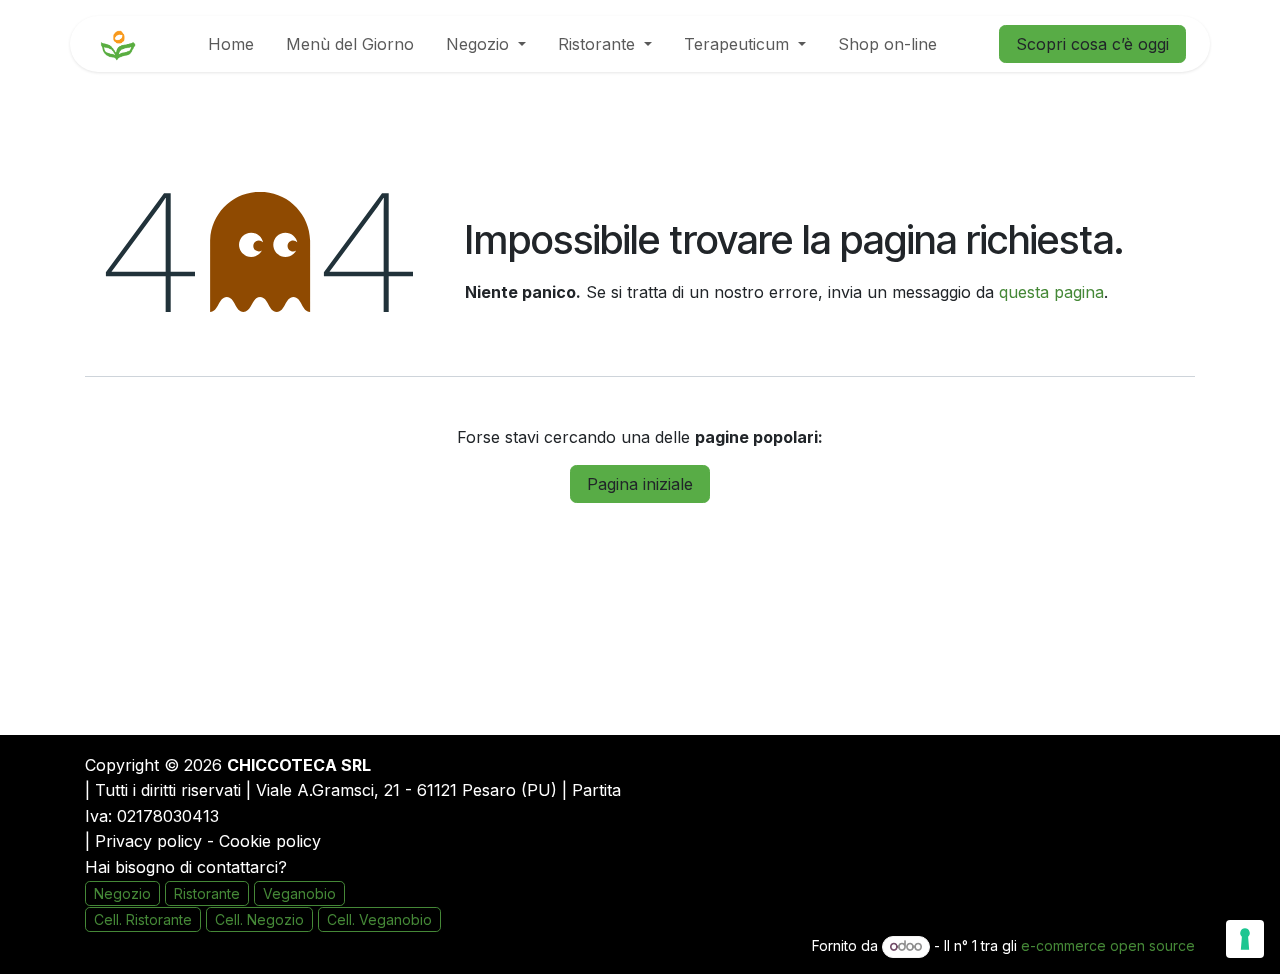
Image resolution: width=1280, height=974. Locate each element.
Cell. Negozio (259, 919)
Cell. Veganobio (379, 919)
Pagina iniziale (640, 484)
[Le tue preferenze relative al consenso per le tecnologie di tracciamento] (1245, 939)
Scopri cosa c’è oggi (1092, 44)
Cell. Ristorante (143, 919)
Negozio (122, 893)
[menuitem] (231, 44)
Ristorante (207, 893)
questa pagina (1051, 292)
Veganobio (299, 893)
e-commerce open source (1108, 945)
